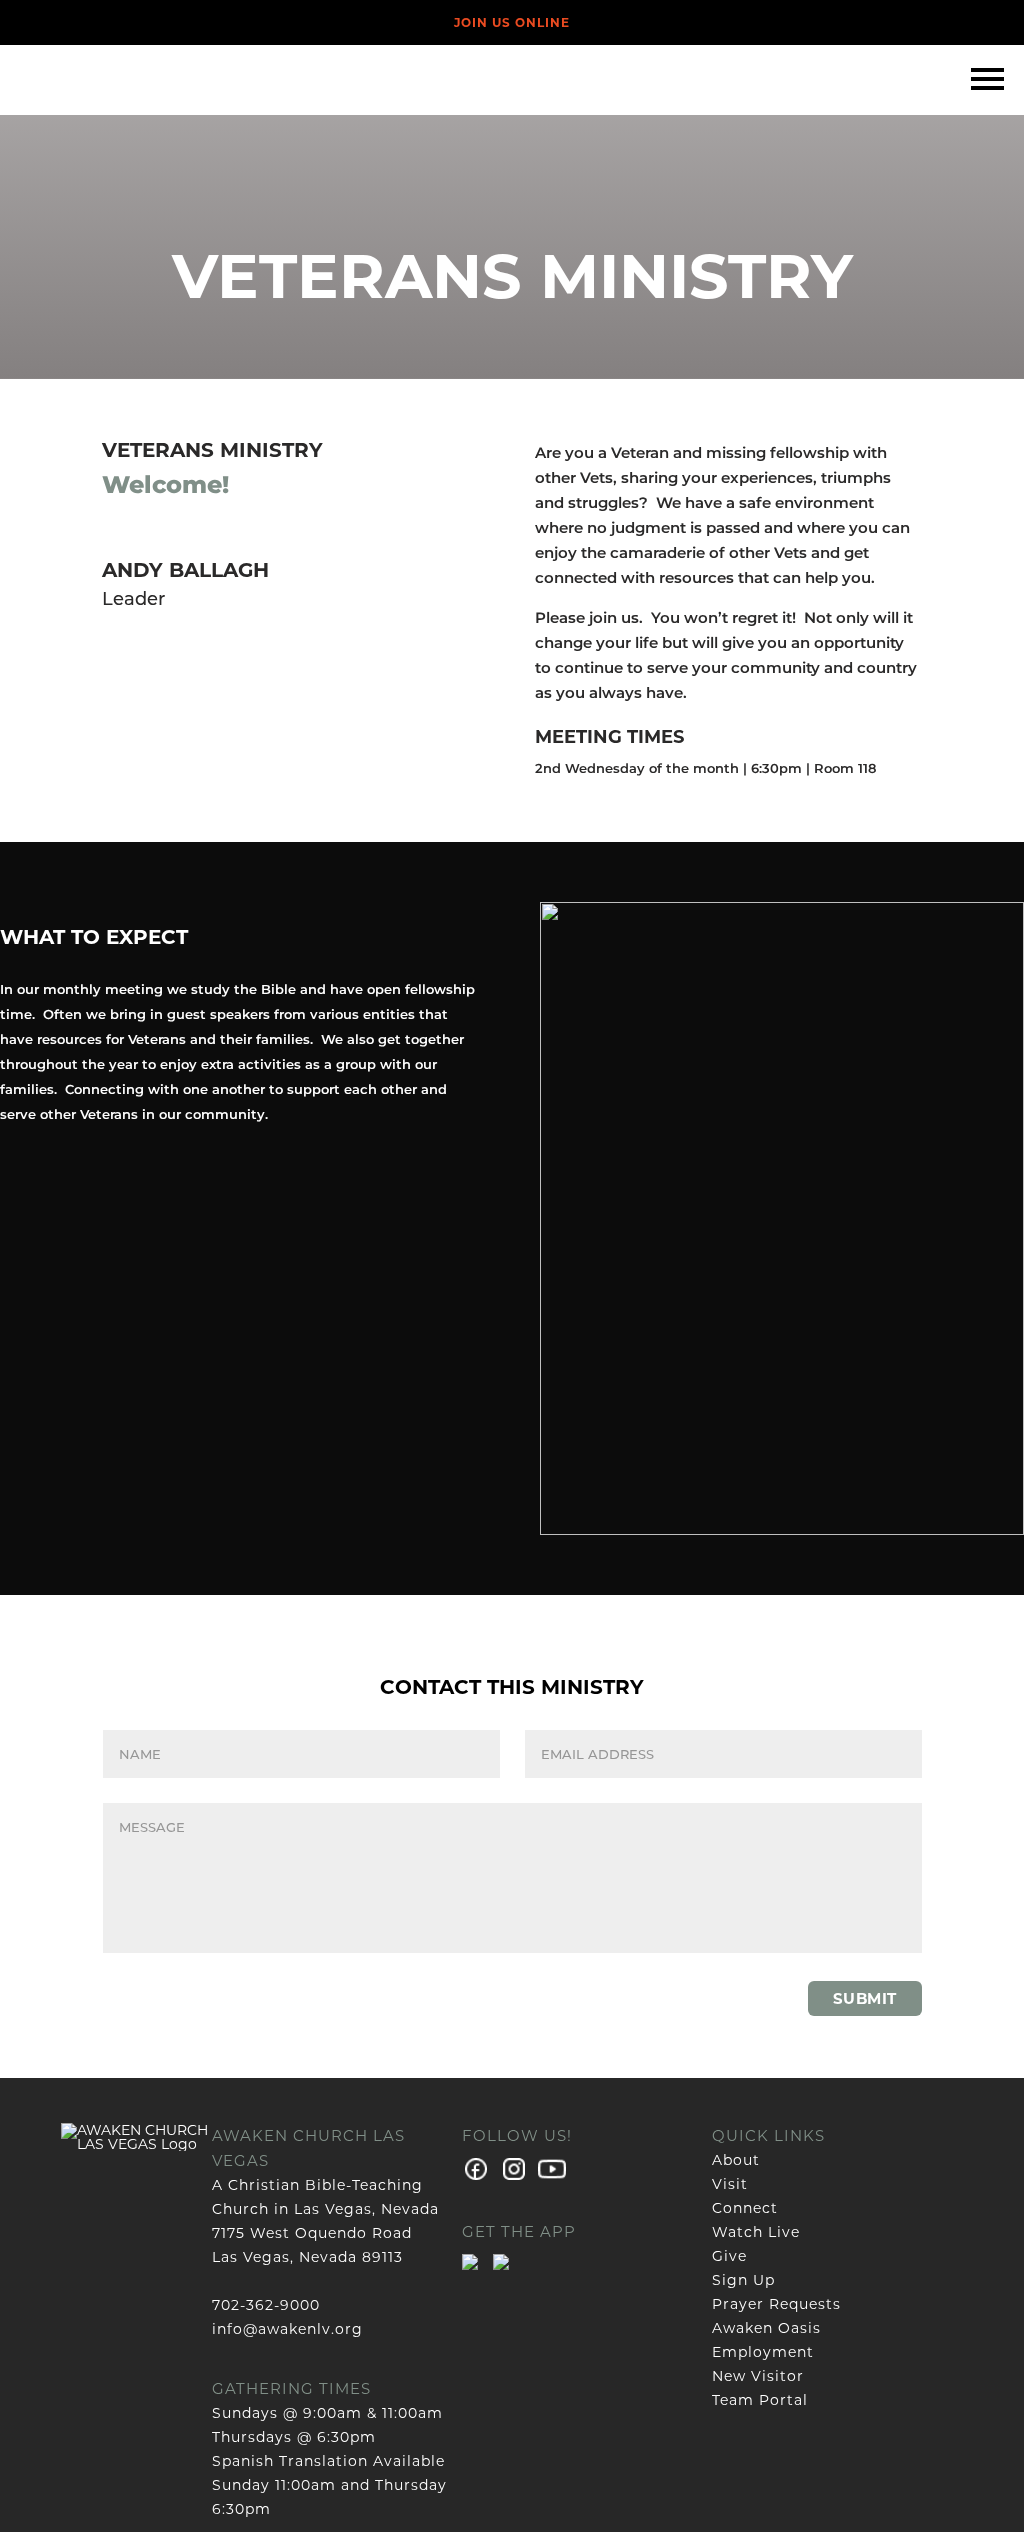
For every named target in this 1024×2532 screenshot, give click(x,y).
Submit (865, 1998)
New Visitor (758, 2376)
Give (729, 2256)
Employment (763, 2352)
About (736, 2160)
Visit (730, 2184)
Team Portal (760, 2400)
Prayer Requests (776, 2304)
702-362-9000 (266, 2305)
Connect (745, 2208)
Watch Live (756, 2232)
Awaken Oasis (766, 2328)
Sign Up (743, 2280)
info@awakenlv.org (287, 2329)
